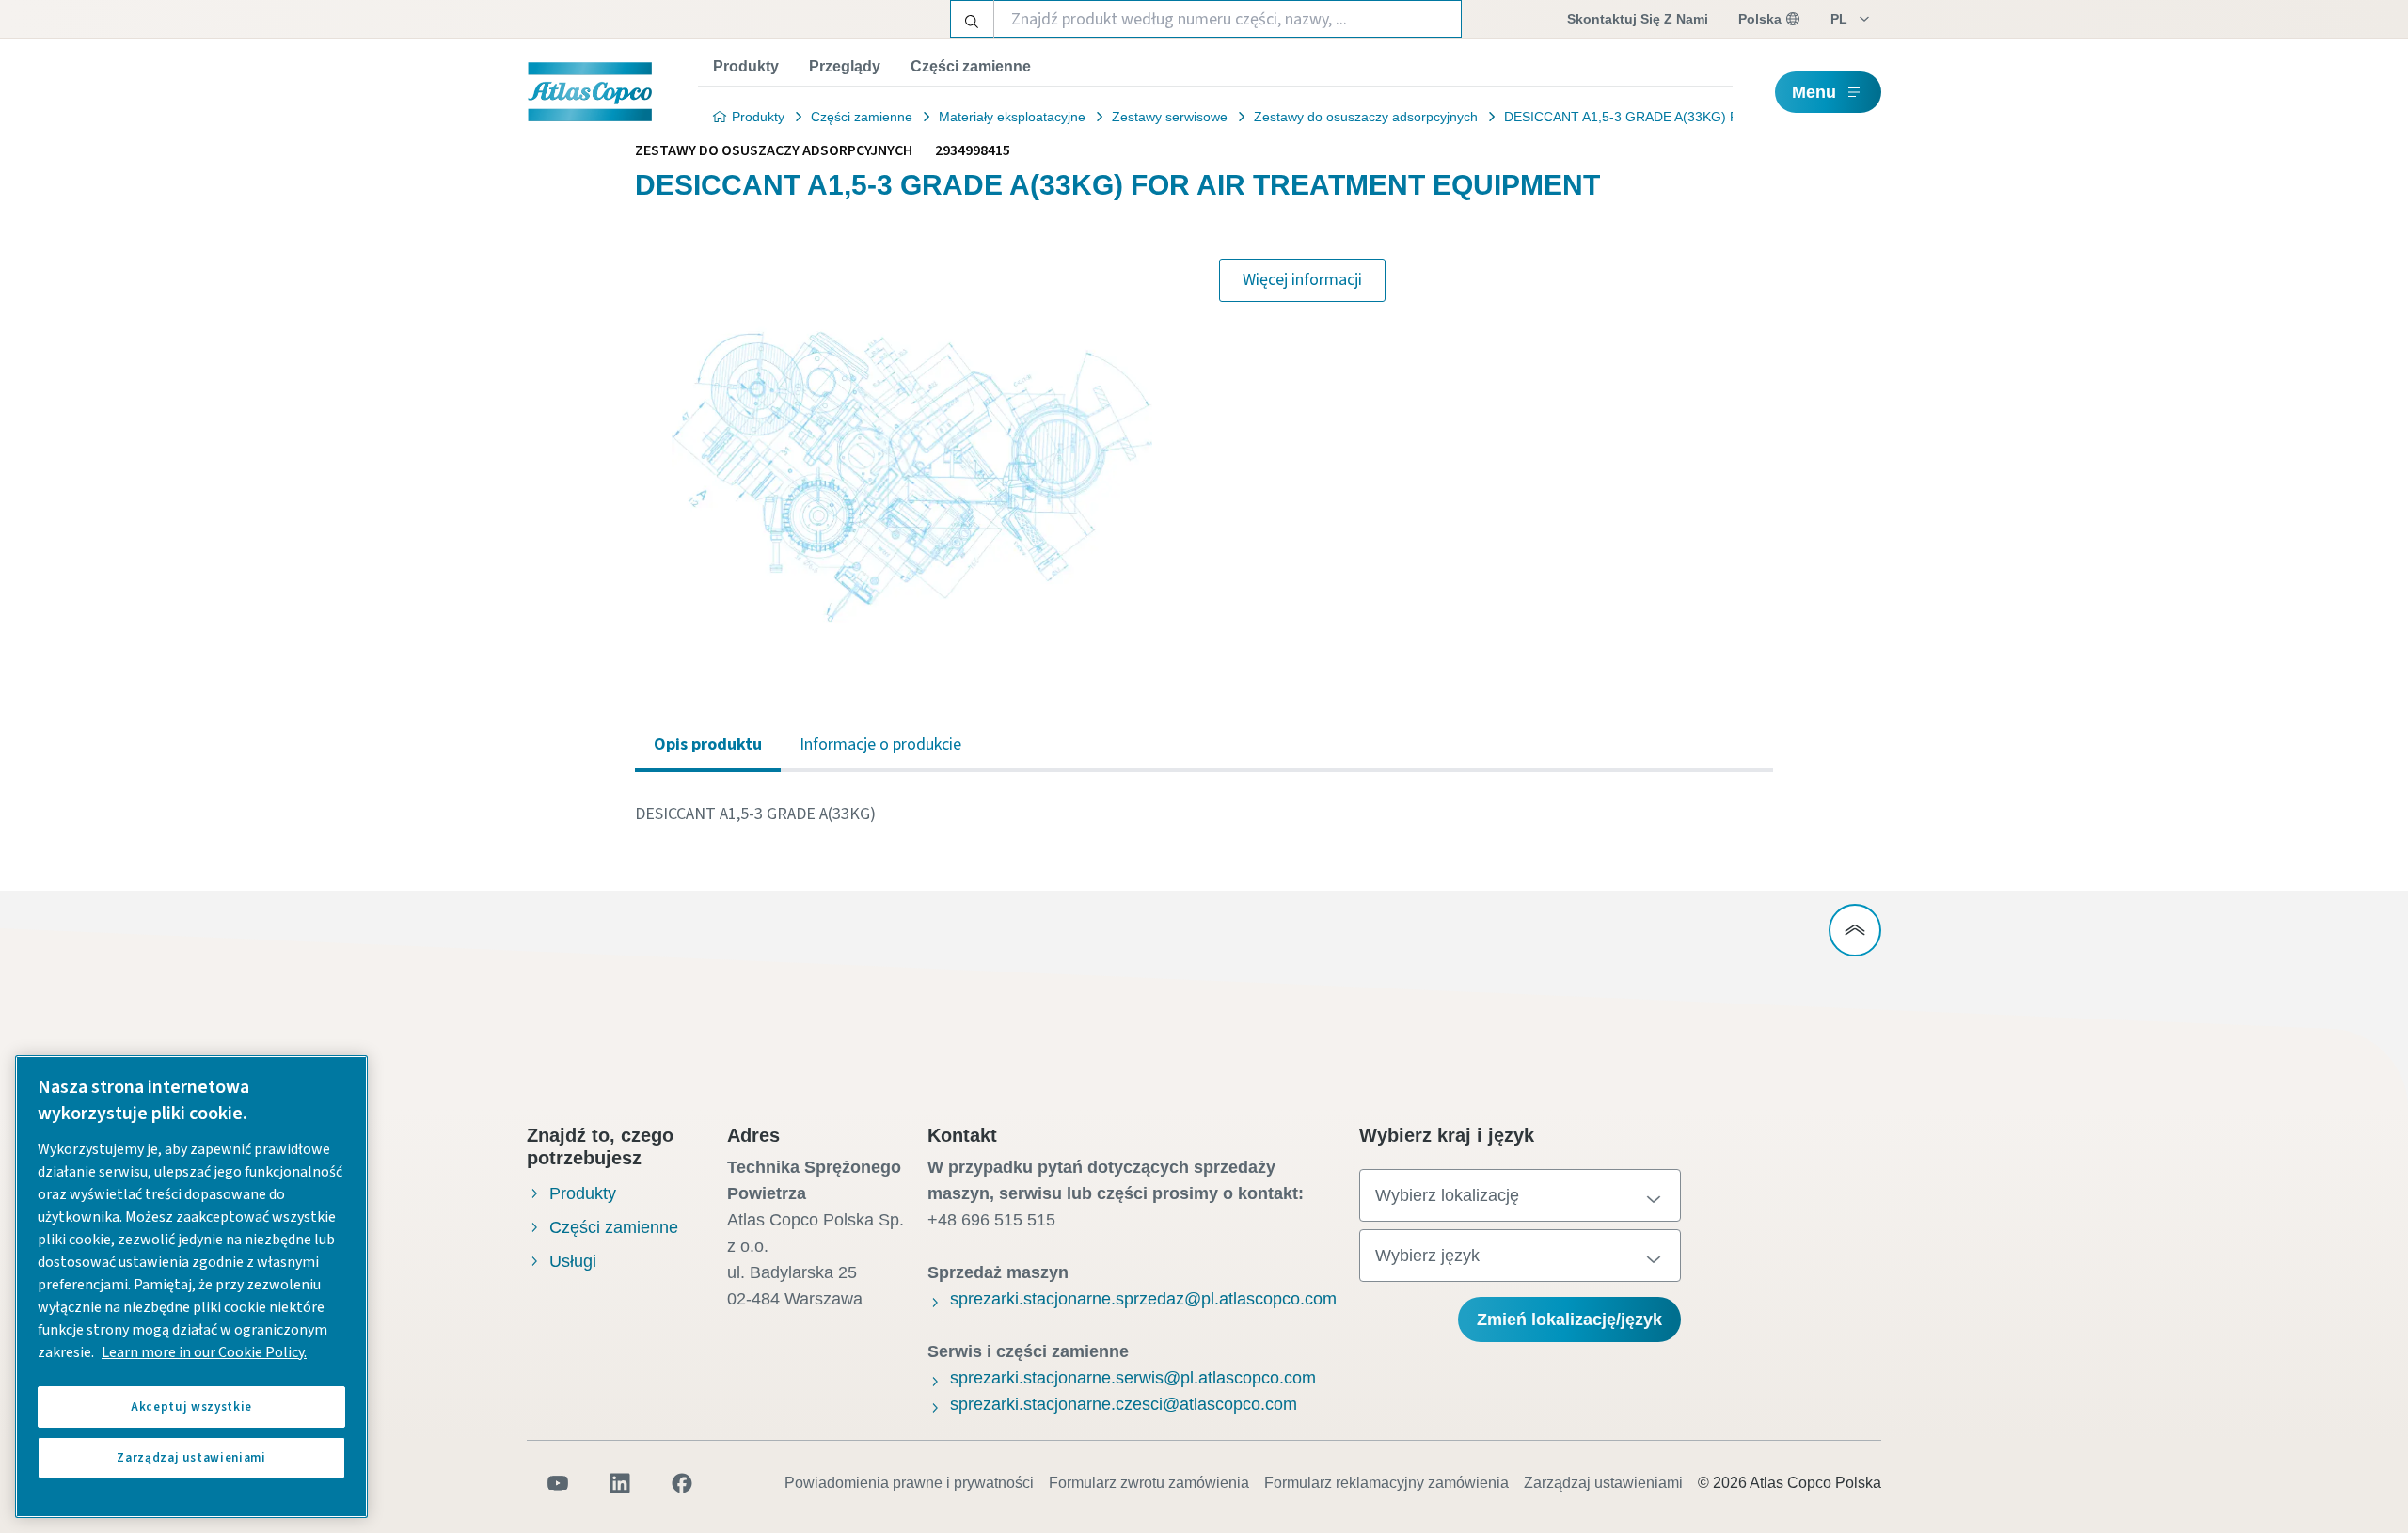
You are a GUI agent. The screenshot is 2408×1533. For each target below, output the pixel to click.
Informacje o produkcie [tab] (880, 744)
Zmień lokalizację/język (1569, 1320)
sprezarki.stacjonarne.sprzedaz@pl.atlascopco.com (1143, 1299)
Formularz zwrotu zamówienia (1149, 1483)
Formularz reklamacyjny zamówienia (1386, 1483)
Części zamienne (971, 66)
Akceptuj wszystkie (191, 1407)
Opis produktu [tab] (708, 744)
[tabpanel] (1204, 814)
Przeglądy (845, 66)
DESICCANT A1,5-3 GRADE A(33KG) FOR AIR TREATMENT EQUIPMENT (1726, 117)
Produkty (746, 66)
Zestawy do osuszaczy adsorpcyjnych (1366, 117)
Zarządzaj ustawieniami (1603, 1483)
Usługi (573, 1261)
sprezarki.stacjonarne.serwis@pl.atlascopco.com (1133, 1378)
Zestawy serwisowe (1170, 117)
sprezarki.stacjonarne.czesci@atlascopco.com (1124, 1404)
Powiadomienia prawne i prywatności (909, 1483)
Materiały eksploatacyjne (1012, 117)
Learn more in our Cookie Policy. (204, 1352)
